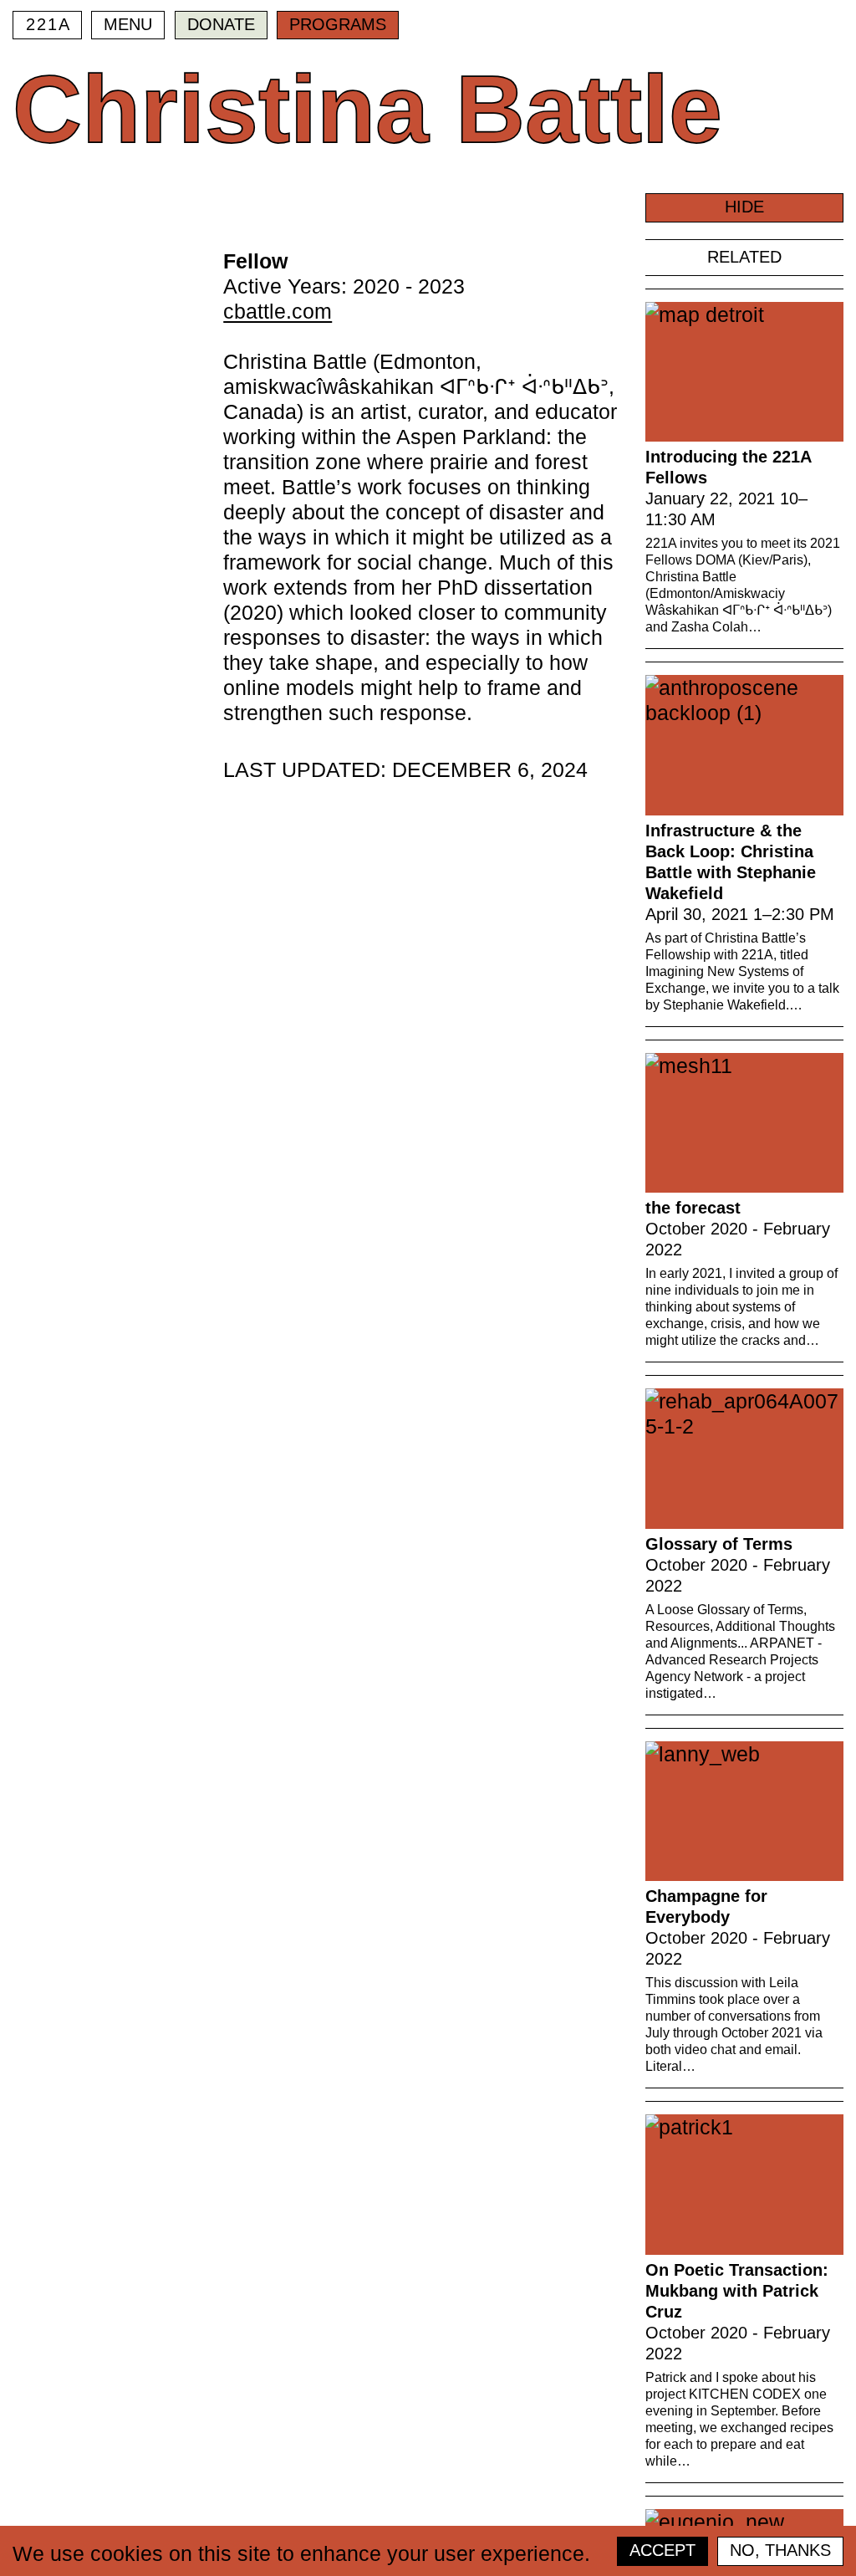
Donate (221, 24)
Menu (128, 24)
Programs (338, 24)
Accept (662, 2550)
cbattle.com (278, 311)
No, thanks (780, 2550)
